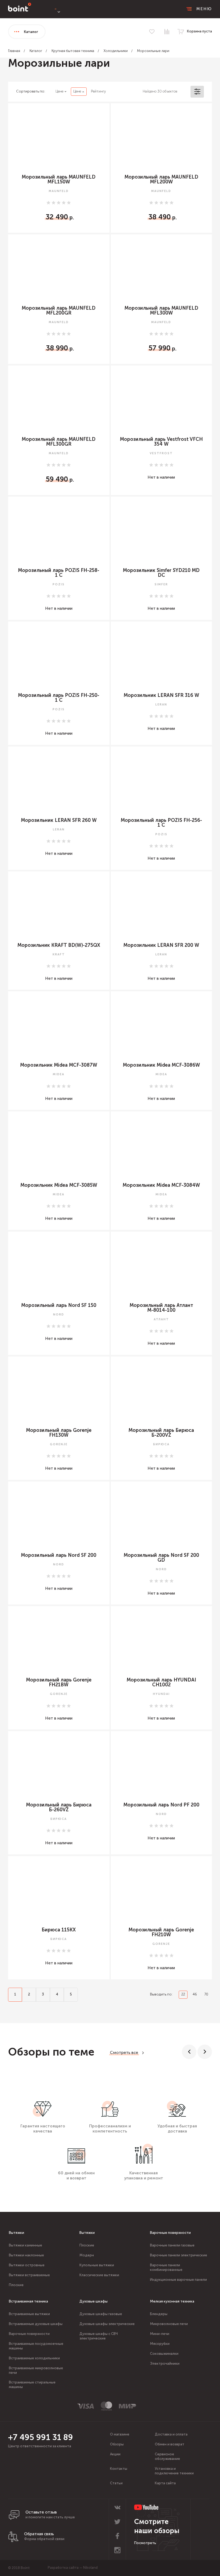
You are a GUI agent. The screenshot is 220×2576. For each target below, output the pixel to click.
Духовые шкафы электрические (107, 2324)
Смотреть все (124, 2053)
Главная (14, 51)
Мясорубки (160, 2344)
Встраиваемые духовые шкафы (36, 2324)
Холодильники (116, 51)
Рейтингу (98, 91)
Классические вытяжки (99, 2275)
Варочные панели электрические (179, 2255)
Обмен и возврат (170, 2444)
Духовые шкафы (93, 2301)
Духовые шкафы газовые (101, 2314)
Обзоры (117, 2444)
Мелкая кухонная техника (172, 2301)
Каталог (36, 51)
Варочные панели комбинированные (166, 2267)
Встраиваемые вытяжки (29, 2314)
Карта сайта (165, 2483)
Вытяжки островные (27, 2265)
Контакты (119, 2469)
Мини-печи (160, 2334)
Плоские (16, 2285)
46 (195, 1994)
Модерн (87, 2255)
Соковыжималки (164, 2354)
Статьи (116, 2483)
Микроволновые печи (169, 2324)
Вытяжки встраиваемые (29, 2275)
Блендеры (159, 2314)
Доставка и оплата (171, 2434)
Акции (115, 2454)
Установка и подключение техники (174, 2471)
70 (206, 1994)
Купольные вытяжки (97, 2265)
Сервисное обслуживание (167, 2456)
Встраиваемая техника (28, 2301)
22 (183, 1994)
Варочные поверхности (170, 2233)
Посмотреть (145, 2543)
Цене (59, 91)
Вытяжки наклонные (26, 2255)
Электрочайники (165, 2364)
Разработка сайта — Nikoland (73, 2568)
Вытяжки (16, 2233)
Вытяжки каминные (25, 2245)
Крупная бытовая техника (73, 51)
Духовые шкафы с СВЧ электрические (99, 2336)
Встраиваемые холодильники (34, 2358)
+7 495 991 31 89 (41, 2437)
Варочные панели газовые (172, 2245)
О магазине (120, 2434)
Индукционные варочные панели (178, 2280)
